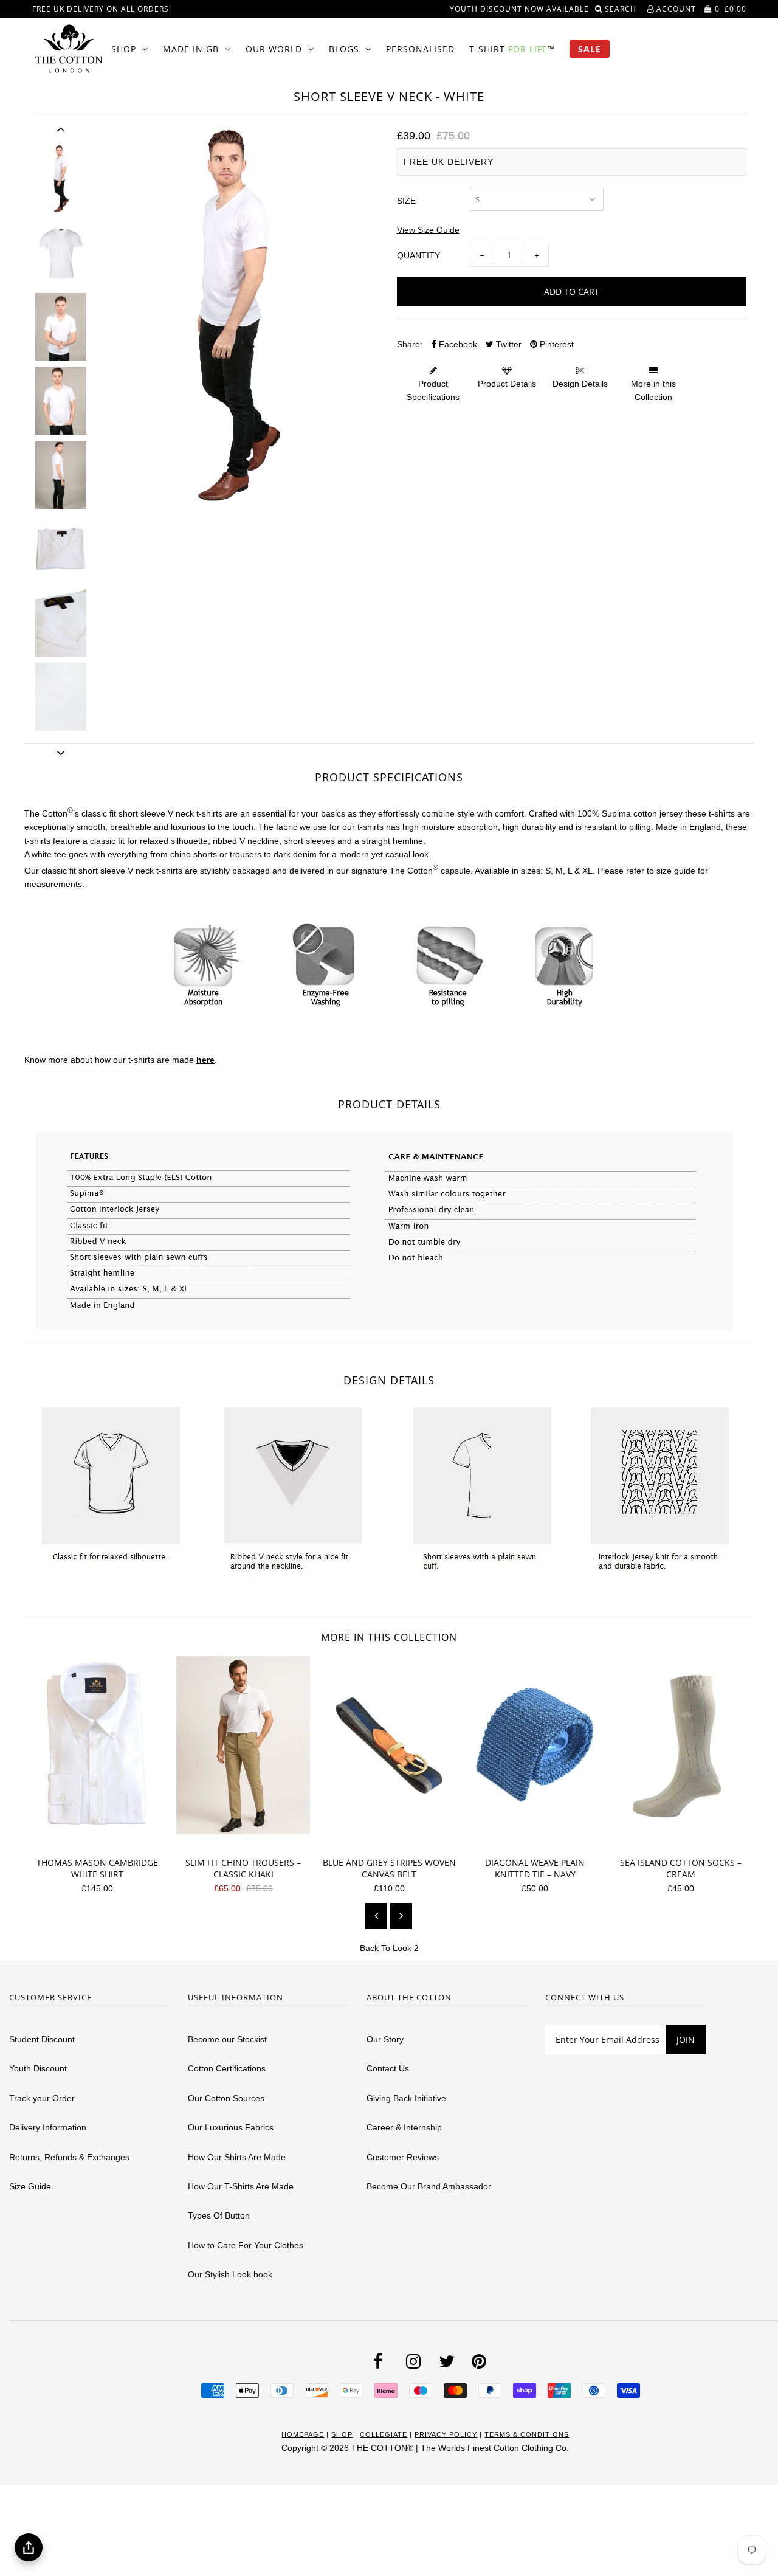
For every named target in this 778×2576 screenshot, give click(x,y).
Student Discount (42, 2039)
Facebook (457, 344)
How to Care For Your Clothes (246, 2245)
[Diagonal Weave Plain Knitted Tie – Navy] (539, 1840)
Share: (410, 344)
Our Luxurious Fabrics (231, 2127)
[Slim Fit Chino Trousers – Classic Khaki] (248, 1840)
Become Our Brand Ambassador (429, 2186)
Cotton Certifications (227, 2068)
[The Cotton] (69, 49)
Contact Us (388, 2068)
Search (622, 9)
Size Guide (30, 2186)
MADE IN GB (191, 49)
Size (406, 201)
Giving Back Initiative (406, 2098)
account (675, 9)
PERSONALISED (420, 49)
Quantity (418, 255)
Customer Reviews (403, 2157)
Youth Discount (38, 2068)
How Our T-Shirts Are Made (241, 2186)
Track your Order (42, 2098)
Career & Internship (404, 2127)
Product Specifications (433, 390)
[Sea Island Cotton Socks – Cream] (685, 1840)
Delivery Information (48, 2127)
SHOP (124, 49)
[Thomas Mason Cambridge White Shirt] (102, 1840)
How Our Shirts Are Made (237, 2157)
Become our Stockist (227, 2039)
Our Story (385, 2039)
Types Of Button (219, 2215)
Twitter (508, 344)
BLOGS (344, 49)
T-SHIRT (512, 49)
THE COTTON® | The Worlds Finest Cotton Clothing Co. (460, 2448)
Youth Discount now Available (519, 9)
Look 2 (406, 1948)
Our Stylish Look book (230, 2274)
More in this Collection (653, 390)
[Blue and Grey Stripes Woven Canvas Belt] (394, 1840)
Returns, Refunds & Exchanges (69, 2157)
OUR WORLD (274, 49)
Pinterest (556, 344)
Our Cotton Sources (226, 2098)
